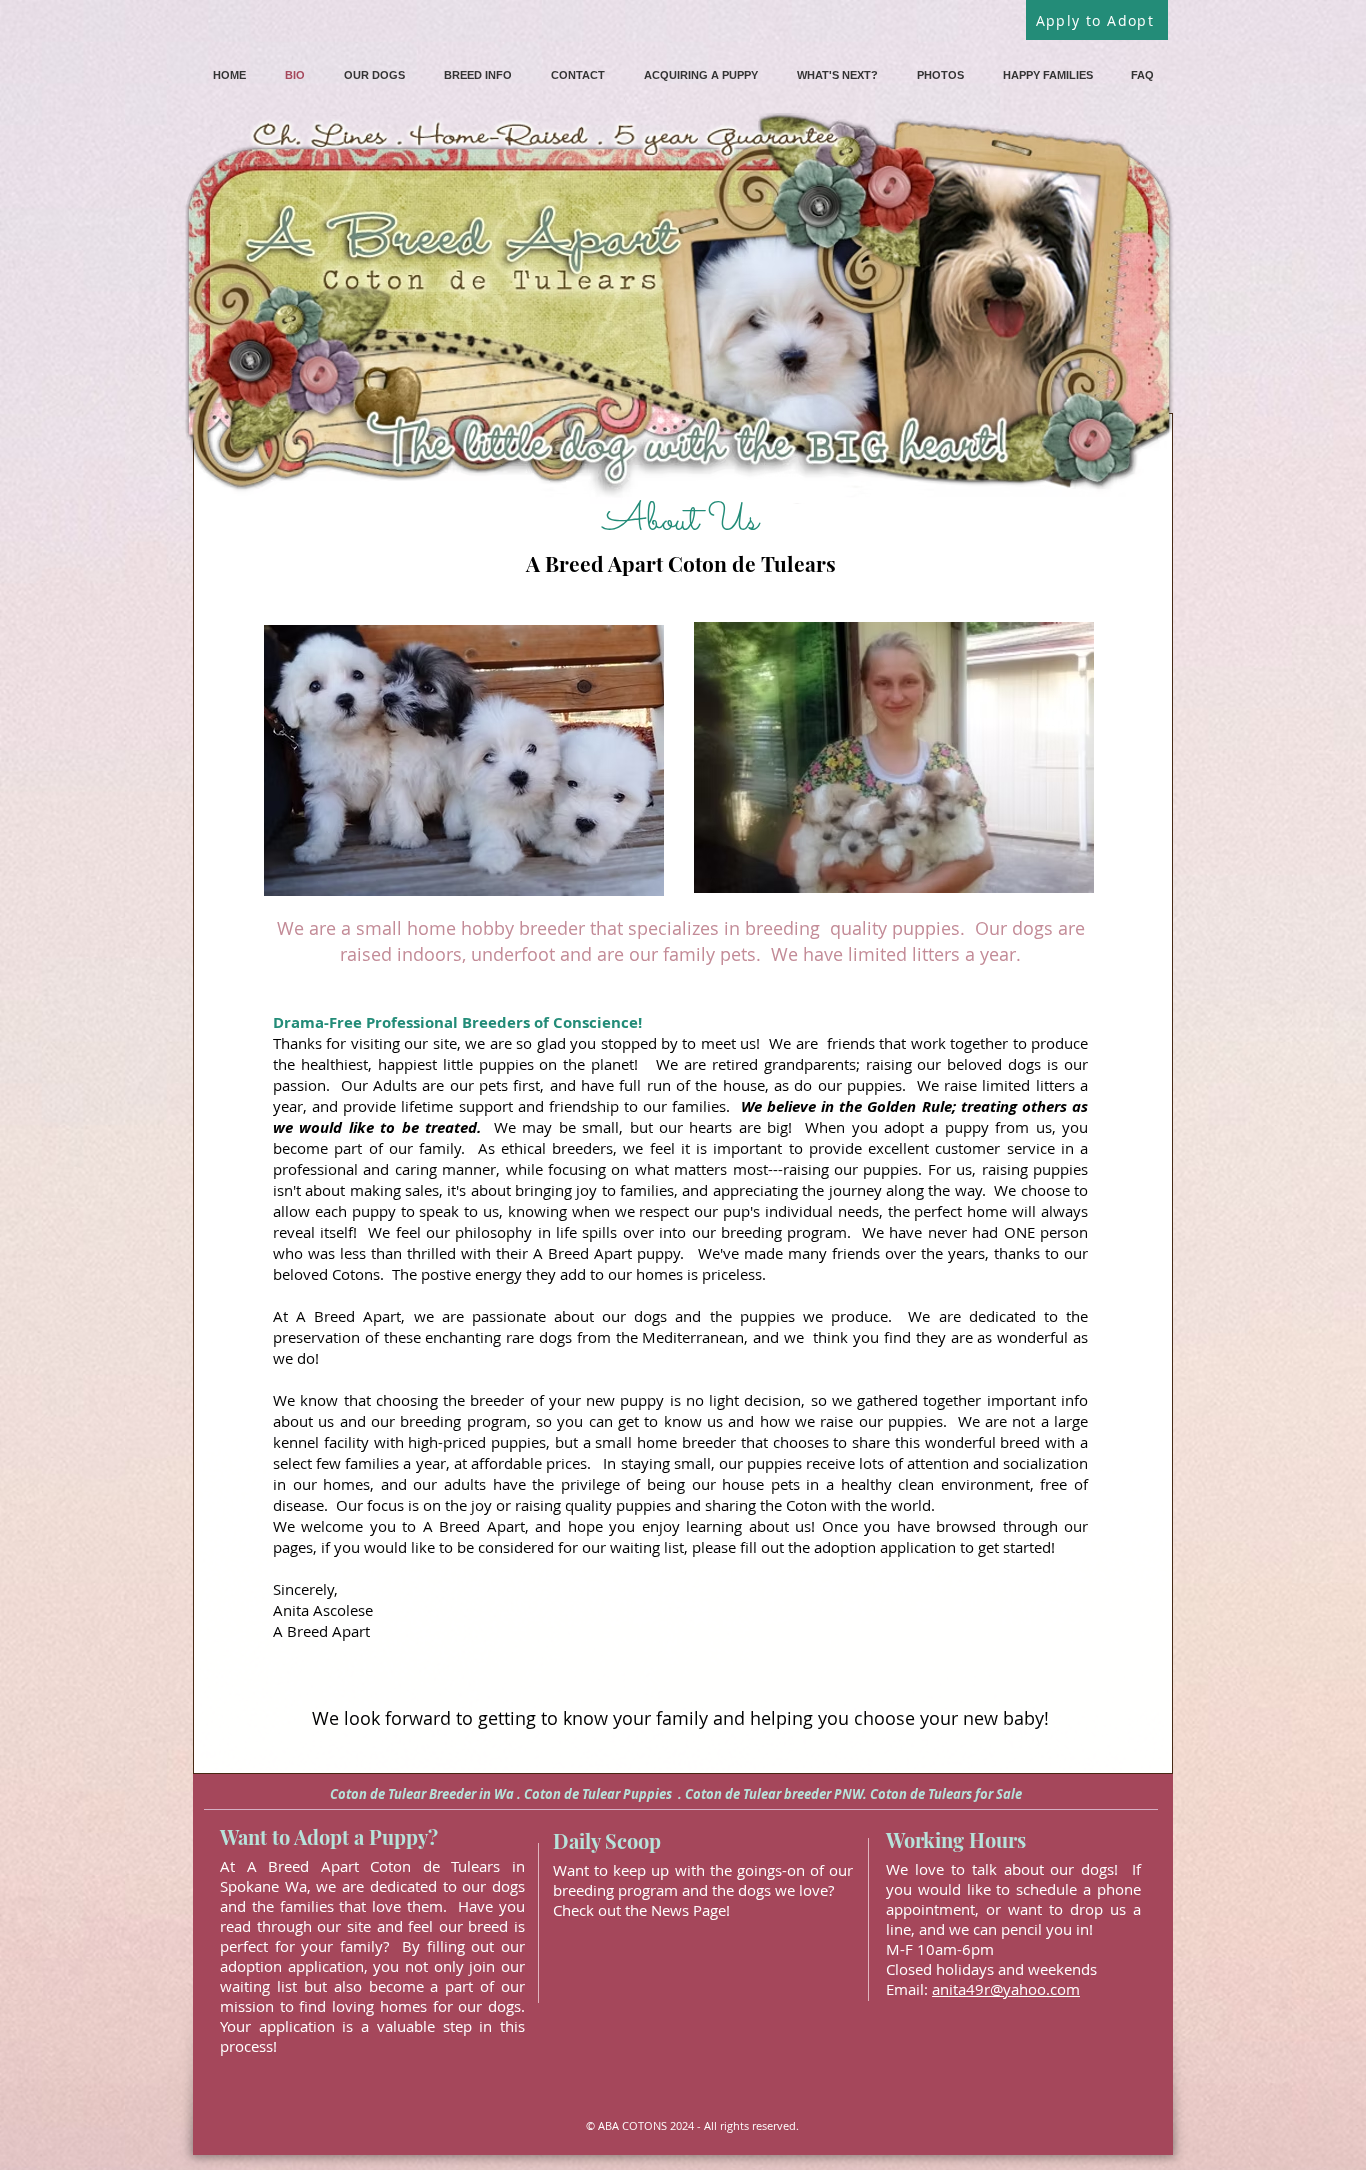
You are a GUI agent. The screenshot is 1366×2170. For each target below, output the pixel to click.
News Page (688, 1910)
